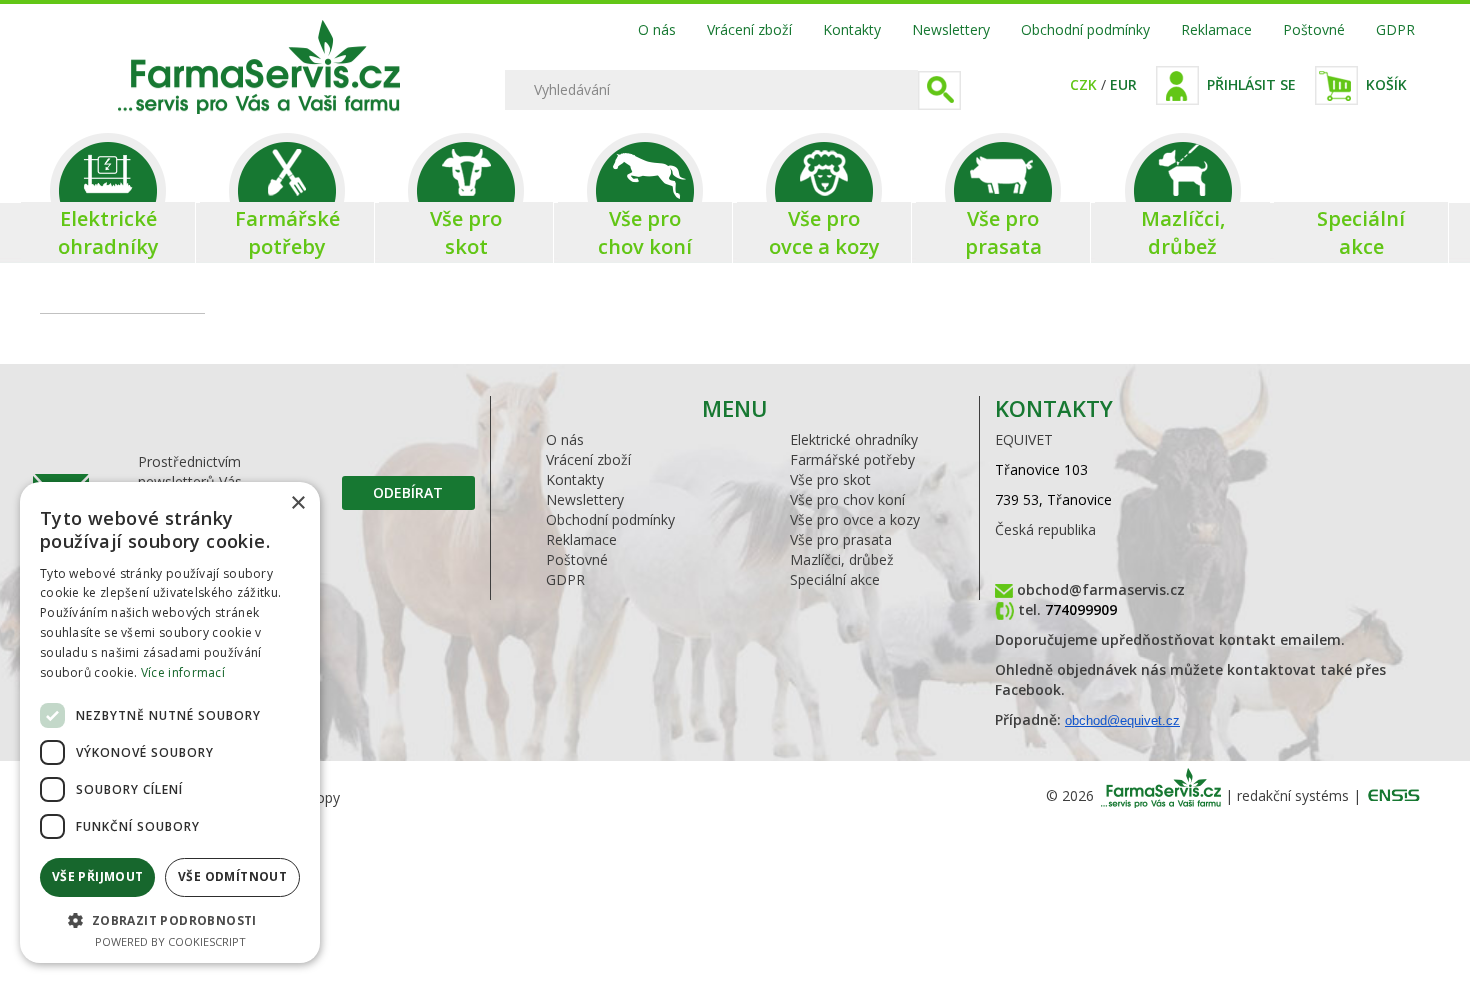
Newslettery (951, 29)
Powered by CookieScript (170, 941)
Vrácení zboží (749, 29)
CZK (1083, 84)
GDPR (1395, 29)
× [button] (297, 503)
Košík (1386, 84)
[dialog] (170, 722)
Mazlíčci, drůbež (842, 559)
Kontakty (852, 29)
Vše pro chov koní (847, 499)
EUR (1123, 84)
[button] (170, 919)
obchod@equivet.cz (1122, 720)
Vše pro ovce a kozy (855, 519)
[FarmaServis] (296, 108)
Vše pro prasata (841, 539)
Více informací (183, 672)
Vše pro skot (830, 479)
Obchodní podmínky (1085, 29)
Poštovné (1314, 29)
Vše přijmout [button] (98, 876)
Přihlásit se (1251, 84)
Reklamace (1216, 29)
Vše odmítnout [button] (232, 876)
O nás (657, 29)
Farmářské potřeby (852, 459)
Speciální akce (835, 579)
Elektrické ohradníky (854, 439)
